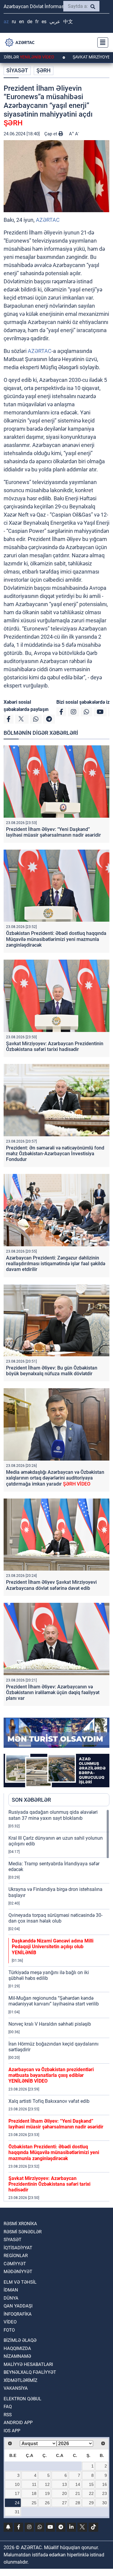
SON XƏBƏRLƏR (31, 1800)
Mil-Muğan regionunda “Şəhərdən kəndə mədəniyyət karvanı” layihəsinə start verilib (54, 2001)
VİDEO (10, 2322)
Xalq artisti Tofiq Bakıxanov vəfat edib (49, 2101)
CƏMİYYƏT (15, 2264)
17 (17, 2493)
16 (105, 2484)
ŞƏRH (44, 70)
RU (14, 22)
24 (17, 2503)
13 (64, 2484)
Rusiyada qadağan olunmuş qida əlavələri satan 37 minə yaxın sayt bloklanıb (53, 1815)
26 (47, 2503)
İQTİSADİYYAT (18, 2248)
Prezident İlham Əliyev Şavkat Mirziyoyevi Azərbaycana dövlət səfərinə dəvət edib (51, 1585)
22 (91, 2493)
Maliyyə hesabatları (28, 2364)
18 (34, 2493)
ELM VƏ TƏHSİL (20, 2282)
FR (37, 22)
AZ (6, 22)
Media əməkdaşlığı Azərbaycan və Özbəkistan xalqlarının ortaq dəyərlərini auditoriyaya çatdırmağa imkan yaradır (55, 1478)
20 (64, 2493)
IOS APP (12, 2431)
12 (47, 2484)
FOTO (9, 2330)
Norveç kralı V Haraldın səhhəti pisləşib (50, 2024)
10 (17, 2484)
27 (64, 2503)
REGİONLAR (16, 2256)
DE (30, 22)
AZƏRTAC (48, 220)
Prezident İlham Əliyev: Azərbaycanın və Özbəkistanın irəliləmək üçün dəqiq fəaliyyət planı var (53, 1692)
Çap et (51, 134)
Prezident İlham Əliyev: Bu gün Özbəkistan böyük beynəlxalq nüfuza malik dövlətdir (52, 1371)
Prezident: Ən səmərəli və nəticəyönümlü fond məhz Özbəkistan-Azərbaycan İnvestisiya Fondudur (55, 1154)
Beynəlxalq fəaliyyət (30, 2372)
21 (78, 2493)
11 (34, 2484)
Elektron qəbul (22, 2399)
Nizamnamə (17, 2356)
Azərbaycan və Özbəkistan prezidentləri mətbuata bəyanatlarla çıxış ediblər (51, 2075)
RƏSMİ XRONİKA (20, 2224)
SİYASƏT (17, 70)
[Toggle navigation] (101, 42)
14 (78, 2484)
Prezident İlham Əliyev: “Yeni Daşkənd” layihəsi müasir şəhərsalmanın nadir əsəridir (53, 832)
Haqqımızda (17, 2348)
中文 (68, 22)
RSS (8, 2415)
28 (78, 2503)
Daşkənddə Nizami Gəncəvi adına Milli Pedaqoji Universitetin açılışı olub (53, 1947)
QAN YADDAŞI (18, 2306)
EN (22, 22)
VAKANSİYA (16, 2388)
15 (91, 2484)
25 (34, 2503)
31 (17, 2512)
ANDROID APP (18, 2423)
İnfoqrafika (18, 2314)
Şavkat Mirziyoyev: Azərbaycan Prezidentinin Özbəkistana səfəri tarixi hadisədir (55, 1046)
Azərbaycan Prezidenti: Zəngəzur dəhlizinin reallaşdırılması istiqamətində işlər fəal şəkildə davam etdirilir (56, 1264)
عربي (55, 22)
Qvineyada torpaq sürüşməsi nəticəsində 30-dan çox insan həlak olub (55, 1918)
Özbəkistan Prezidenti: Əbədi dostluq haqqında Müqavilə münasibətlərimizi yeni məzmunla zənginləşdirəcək (56, 939)
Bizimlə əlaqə (20, 2340)
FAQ (8, 2407)
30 (105, 2503)
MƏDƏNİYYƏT (18, 2272)
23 (105, 2493)
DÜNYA (11, 2298)
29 (91, 2503)
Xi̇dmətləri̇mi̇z (20, 2380)
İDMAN (11, 2290)
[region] (59, 2005)
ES (44, 22)
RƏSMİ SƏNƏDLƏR (23, 2232)
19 (47, 2493)
